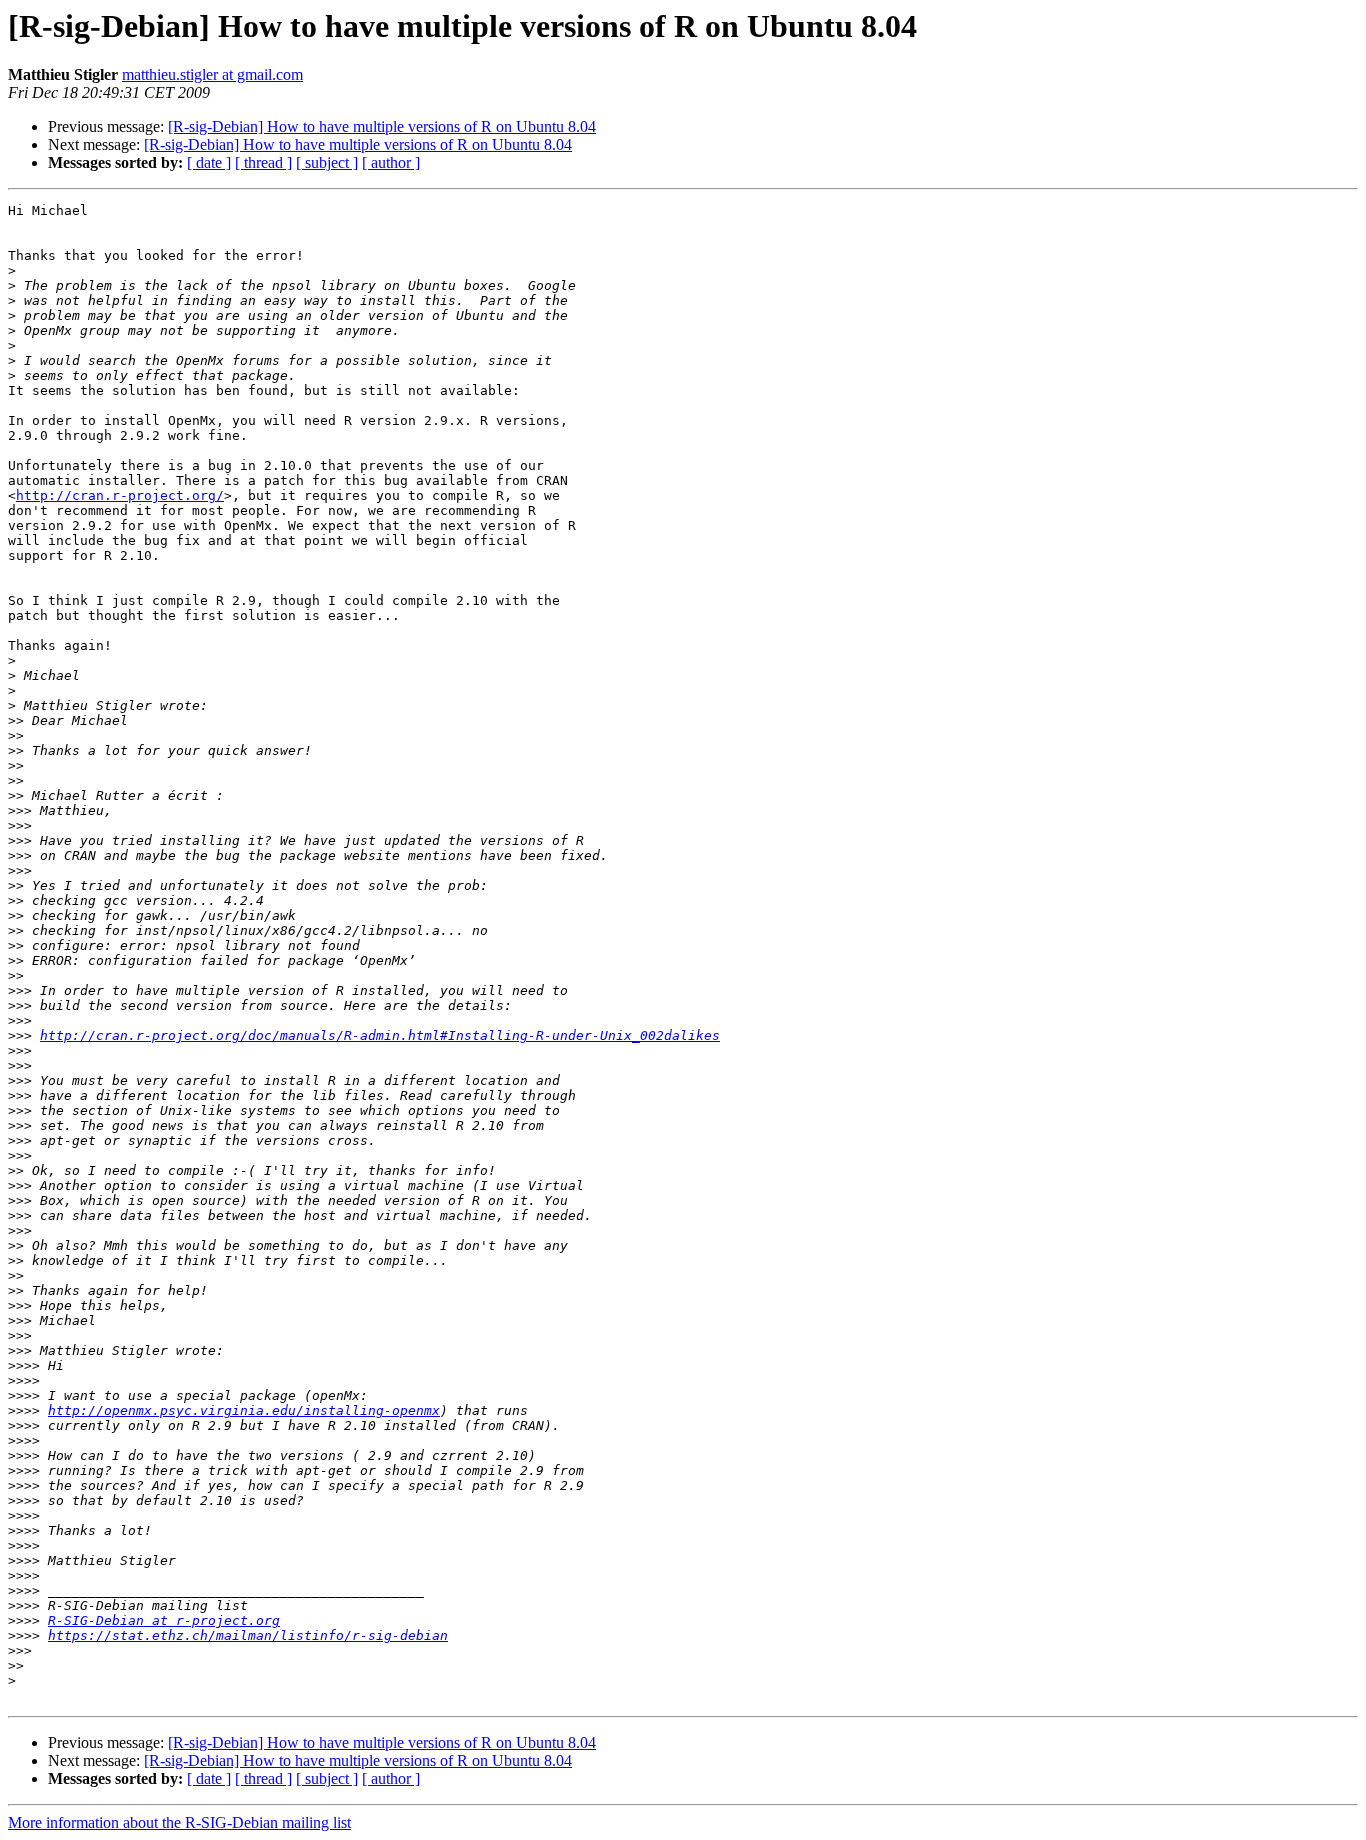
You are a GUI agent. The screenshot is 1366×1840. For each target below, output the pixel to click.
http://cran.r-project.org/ (120, 495)
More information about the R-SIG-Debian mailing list (179, 1822)
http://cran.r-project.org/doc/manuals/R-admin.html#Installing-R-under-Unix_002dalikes (380, 1035)
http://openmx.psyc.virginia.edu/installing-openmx (244, 1410)
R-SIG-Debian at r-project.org (164, 1620)
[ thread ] (263, 162)
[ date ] (209, 162)
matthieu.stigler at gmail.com (212, 74)
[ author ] (391, 162)
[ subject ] (327, 162)
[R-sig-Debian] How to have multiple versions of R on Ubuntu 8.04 (382, 126)
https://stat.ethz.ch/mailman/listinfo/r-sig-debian (248, 1635)
